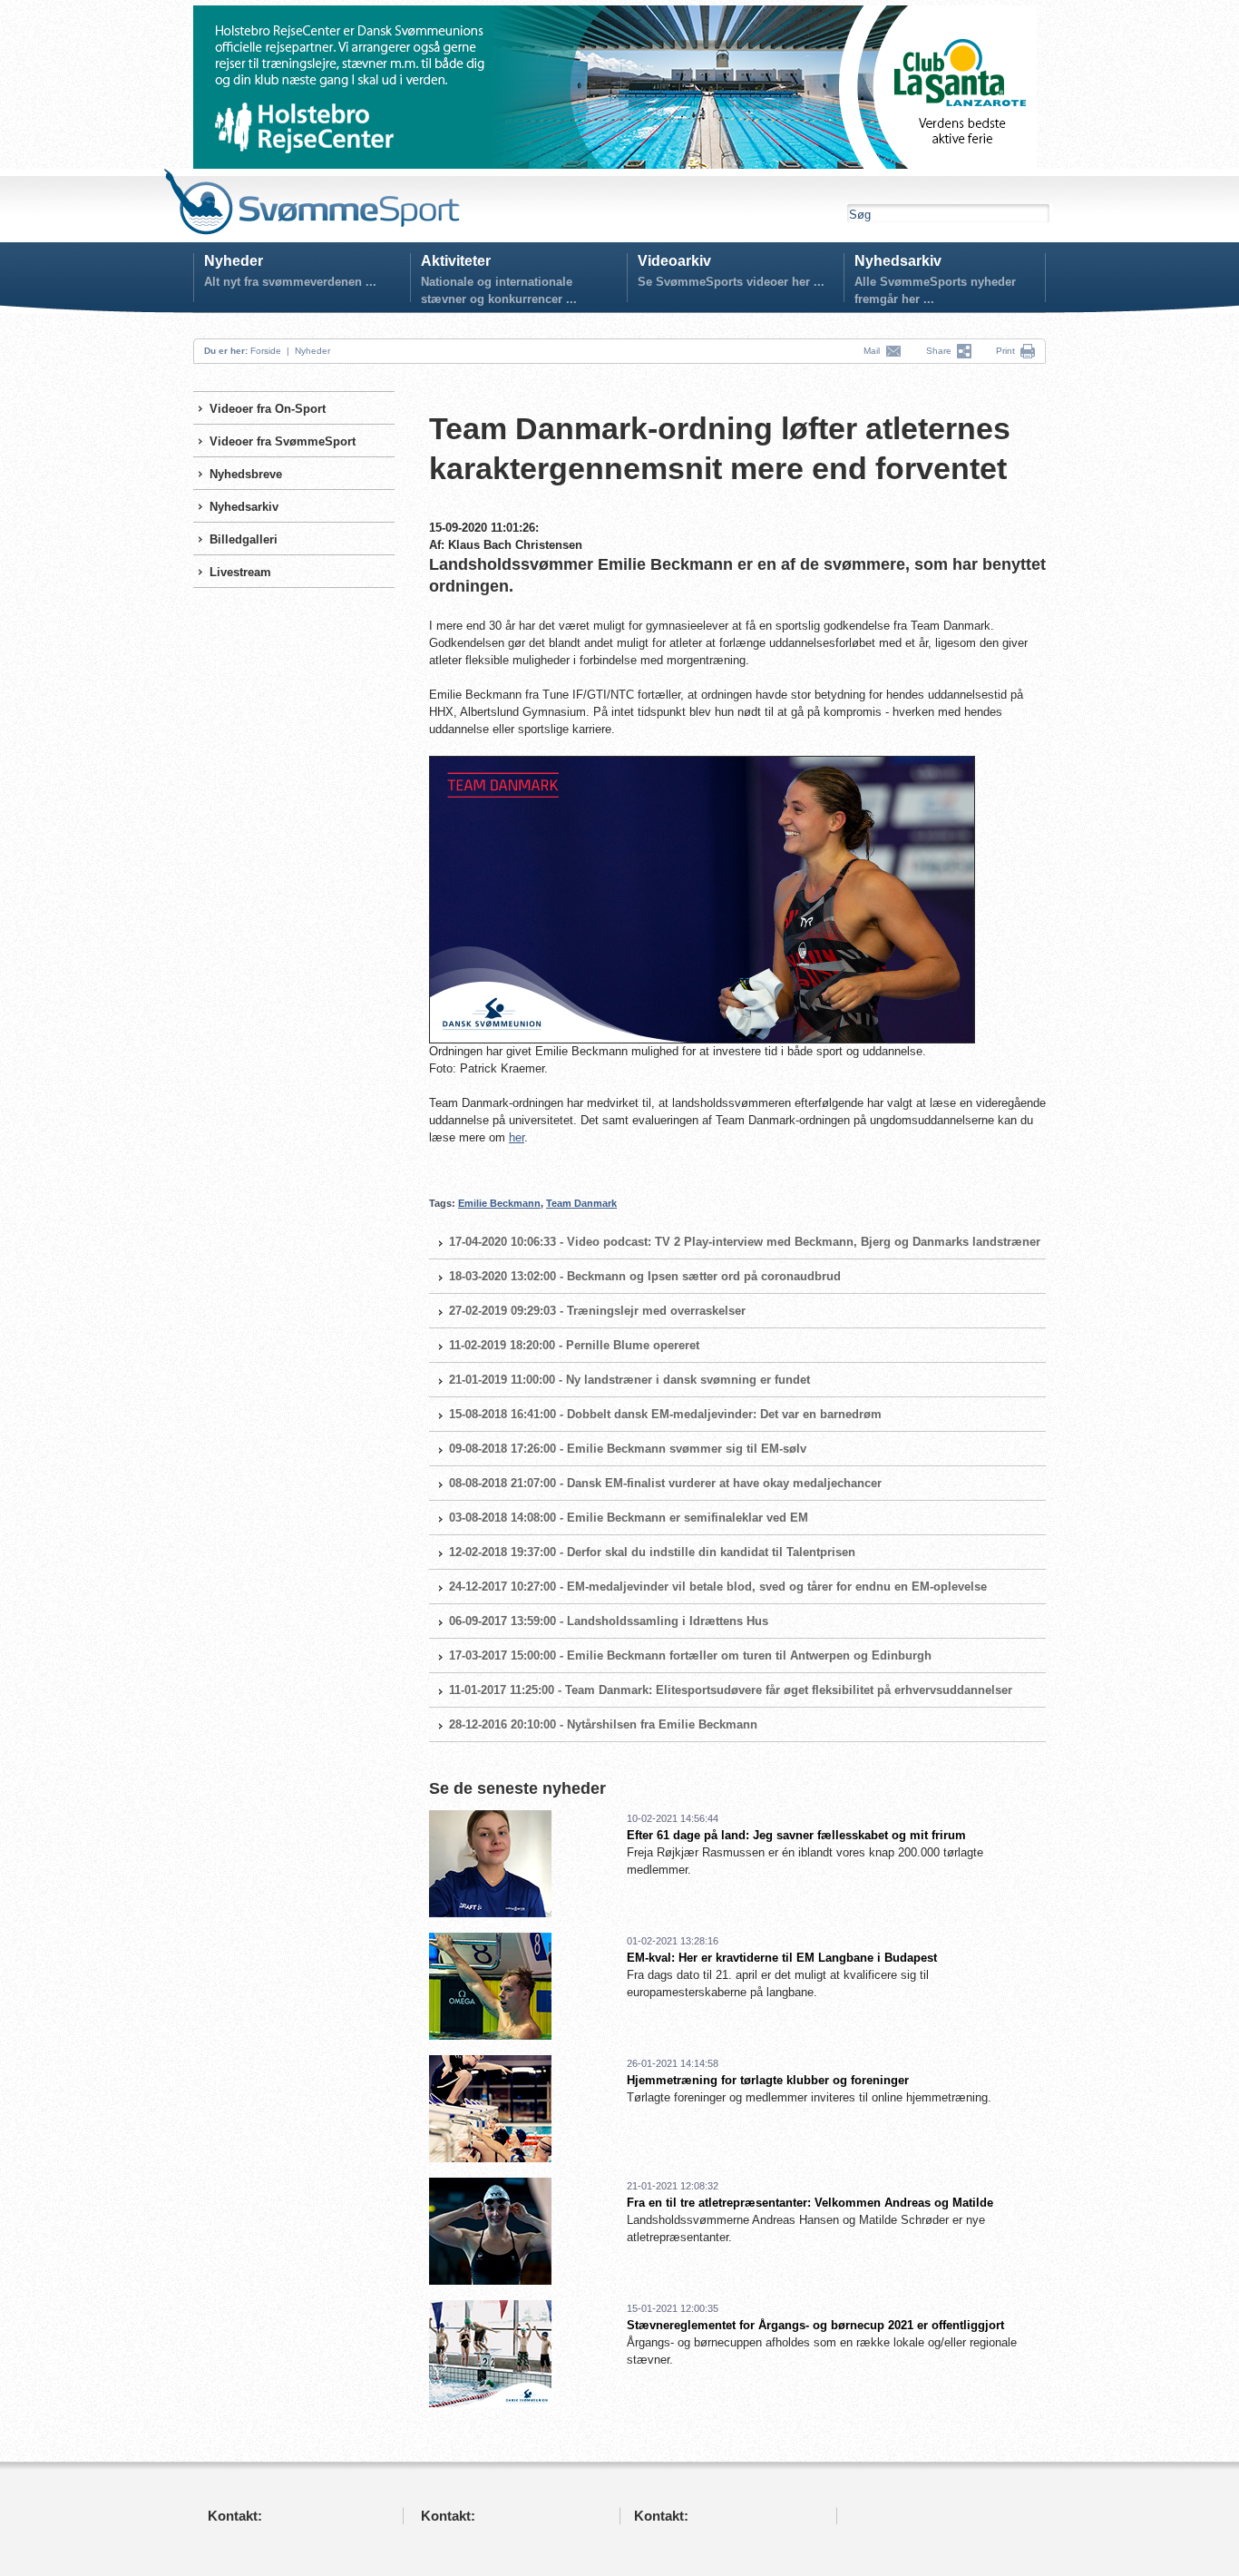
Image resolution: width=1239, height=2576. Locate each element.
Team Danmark (581, 1203)
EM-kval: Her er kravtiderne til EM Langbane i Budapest (782, 1958)
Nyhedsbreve (246, 474)
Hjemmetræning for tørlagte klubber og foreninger (768, 2080)
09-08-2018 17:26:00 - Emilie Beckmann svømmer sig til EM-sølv (628, 1449)
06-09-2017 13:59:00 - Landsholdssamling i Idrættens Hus (609, 1621)
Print (1005, 351)
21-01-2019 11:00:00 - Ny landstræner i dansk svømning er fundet (629, 1380)
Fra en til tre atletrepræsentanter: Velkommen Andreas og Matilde (810, 2203)
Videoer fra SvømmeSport (283, 441)
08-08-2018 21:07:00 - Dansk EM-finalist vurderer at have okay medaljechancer (665, 1483)
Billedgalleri (244, 539)
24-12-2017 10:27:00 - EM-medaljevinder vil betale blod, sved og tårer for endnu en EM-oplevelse (718, 1587)
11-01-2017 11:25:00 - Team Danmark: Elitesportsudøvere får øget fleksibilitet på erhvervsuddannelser (731, 1690)
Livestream (240, 572)
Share (941, 351)
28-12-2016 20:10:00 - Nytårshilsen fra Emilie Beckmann (603, 1724)
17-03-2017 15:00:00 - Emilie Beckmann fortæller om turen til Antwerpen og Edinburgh (690, 1655)
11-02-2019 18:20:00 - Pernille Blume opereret (574, 1345)
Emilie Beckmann (499, 1203)
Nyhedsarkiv (898, 261)
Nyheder (234, 261)
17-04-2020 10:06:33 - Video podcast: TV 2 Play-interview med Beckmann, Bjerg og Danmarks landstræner (745, 1242)
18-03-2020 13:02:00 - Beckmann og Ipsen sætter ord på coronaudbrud (645, 1276)
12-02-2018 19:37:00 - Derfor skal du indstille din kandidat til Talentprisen (652, 1552)
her (517, 1137)
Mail (874, 351)
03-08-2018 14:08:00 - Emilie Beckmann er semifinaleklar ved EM (629, 1518)
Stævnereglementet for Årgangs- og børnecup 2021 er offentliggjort (815, 2325)
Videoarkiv (674, 261)
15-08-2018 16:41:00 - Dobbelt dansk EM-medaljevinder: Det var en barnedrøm (665, 1414)
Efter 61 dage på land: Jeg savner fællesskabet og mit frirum (796, 1835)
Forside (266, 351)
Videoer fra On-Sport (268, 409)
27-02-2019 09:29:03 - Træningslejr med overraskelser (597, 1311)
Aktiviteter (456, 261)
